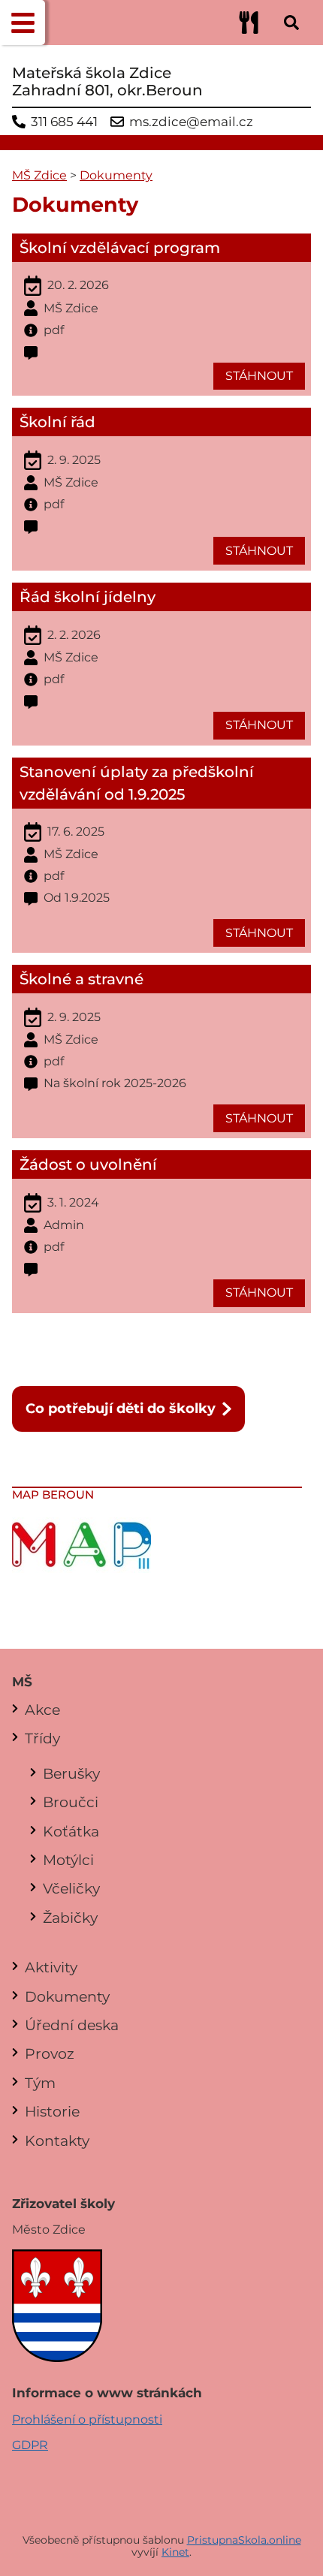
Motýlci (68, 1860)
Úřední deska (72, 2025)
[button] (23, 23)
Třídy (42, 1738)
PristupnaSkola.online (244, 2540)
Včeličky (71, 1888)
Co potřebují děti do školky (121, 1408)
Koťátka (71, 1831)
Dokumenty (116, 175)
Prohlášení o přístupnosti (87, 2419)
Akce (42, 1710)
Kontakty (57, 2141)
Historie (52, 2111)
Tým (40, 2083)
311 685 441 (64, 122)
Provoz (50, 2053)
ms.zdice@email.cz (191, 122)
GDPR (30, 2445)
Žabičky (70, 1918)
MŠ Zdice (39, 175)
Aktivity (51, 1967)
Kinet (175, 2552)
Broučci (71, 1802)
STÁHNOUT (259, 376)
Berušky (71, 1773)
